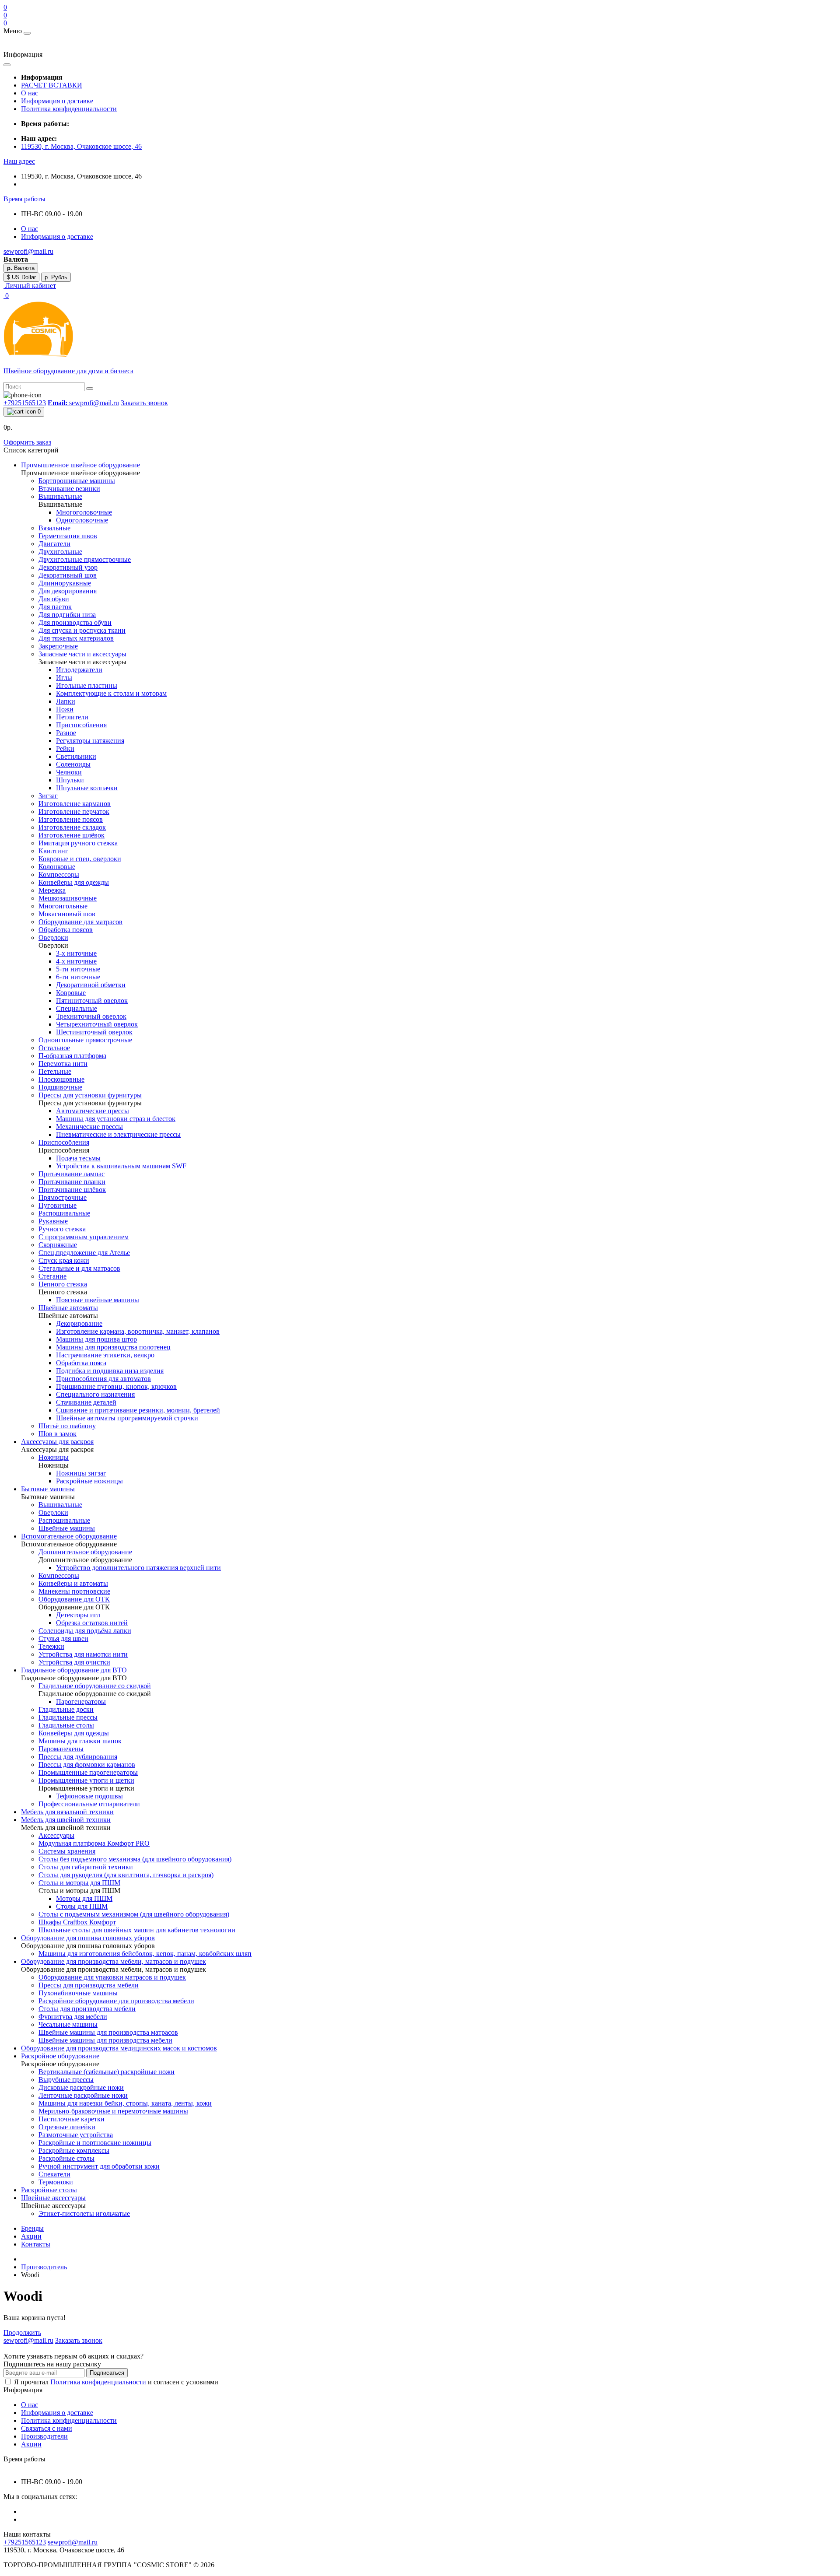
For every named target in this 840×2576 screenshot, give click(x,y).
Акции (31, 2236)
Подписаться (107, 2373)
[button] (19, 161)
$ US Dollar (21, 277)
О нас (30, 93)
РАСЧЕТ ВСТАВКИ (52, 85)
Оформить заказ (27, 442)
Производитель (44, 2267)
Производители (44, 2436)
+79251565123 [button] (25, 2542)
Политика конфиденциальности (69, 109)
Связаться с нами (47, 2428)
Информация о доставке (57, 101)
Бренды (32, 2228)
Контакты (36, 2244)
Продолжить (22, 2332)
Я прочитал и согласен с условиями (116, 2382)
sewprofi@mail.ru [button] (83, 403)
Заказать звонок (144, 403)
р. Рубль (56, 277)
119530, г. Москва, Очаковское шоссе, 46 (81, 146)
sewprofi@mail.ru (73, 2542)
